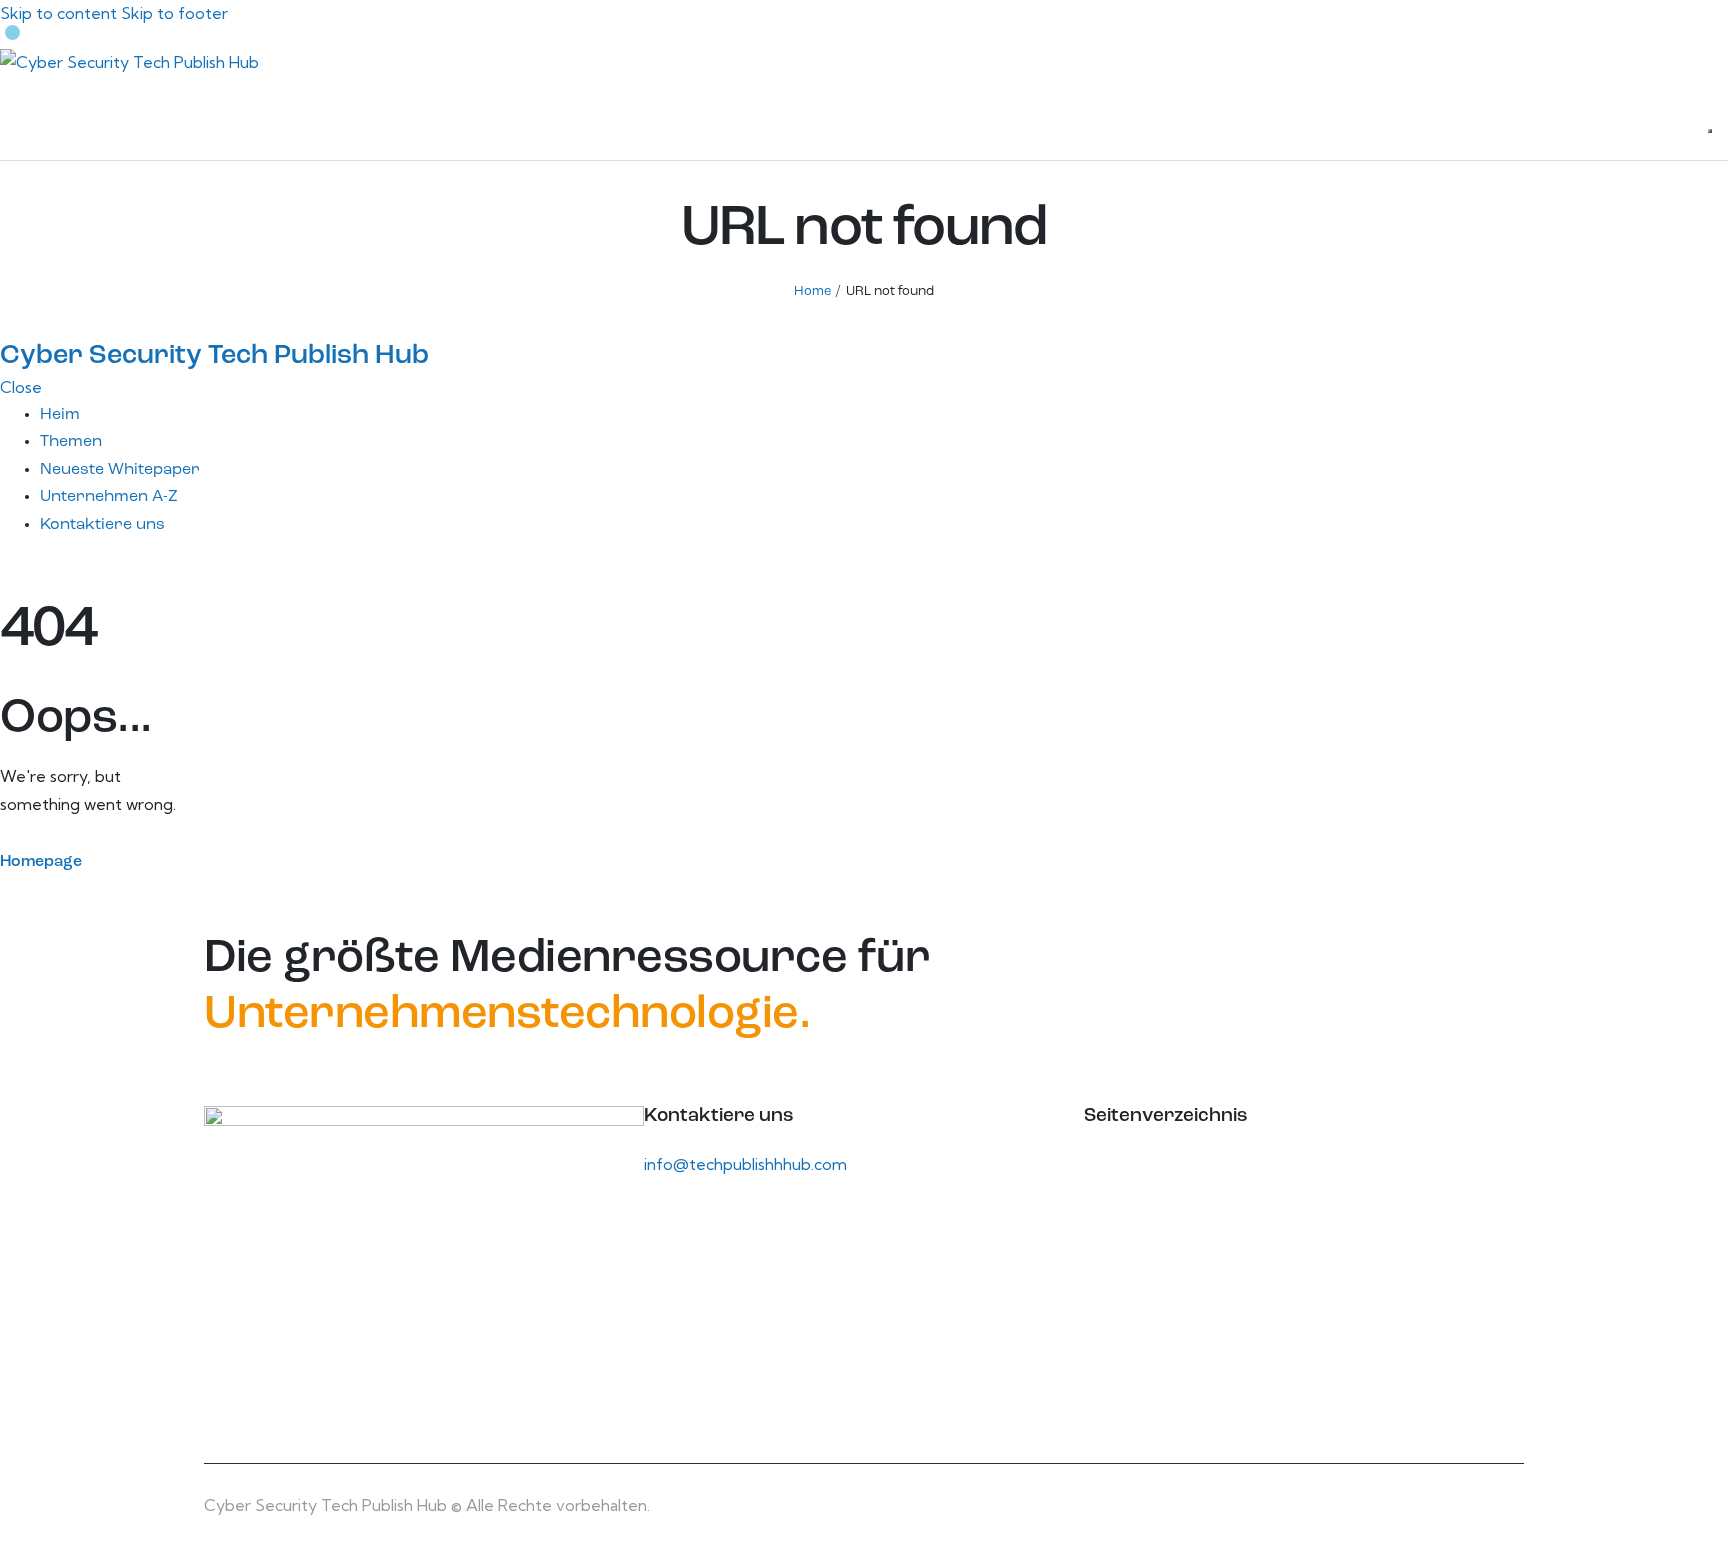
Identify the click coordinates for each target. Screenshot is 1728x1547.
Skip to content (58, 13)
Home (812, 291)
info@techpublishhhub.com (745, 1164)
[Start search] (1710, 131)
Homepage (41, 862)
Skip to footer (174, 13)
